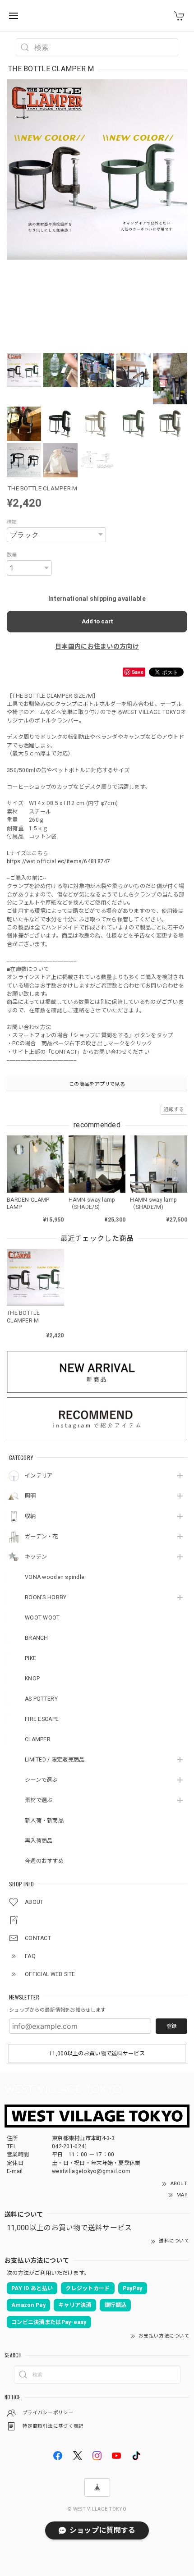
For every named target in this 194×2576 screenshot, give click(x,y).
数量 (12, 555)
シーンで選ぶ (41, 1780)
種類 (12, 522)
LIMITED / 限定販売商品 (55, 1760)
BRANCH (37, 1638)
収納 (30, 1516)
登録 (171, 2026)
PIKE (30, 1658)
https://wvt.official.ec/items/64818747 (59, 861)
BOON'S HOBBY (46, 1597)
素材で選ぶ (39, 1800)
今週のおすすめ (44, 1861)
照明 (30, 1496)
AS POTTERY (41, 1699)
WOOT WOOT (42, 1618)
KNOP (32, 1679)
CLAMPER (38, 1739)
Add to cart (97, 621)
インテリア (39, 1476)
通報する (174, 1110)
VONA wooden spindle (55, 1577)
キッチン (36, 1557)
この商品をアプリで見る (97, 1084)
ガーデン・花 (42, 1537)
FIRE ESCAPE (42, 1719)
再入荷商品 (39, 1841)
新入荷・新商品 (44, 1821)
